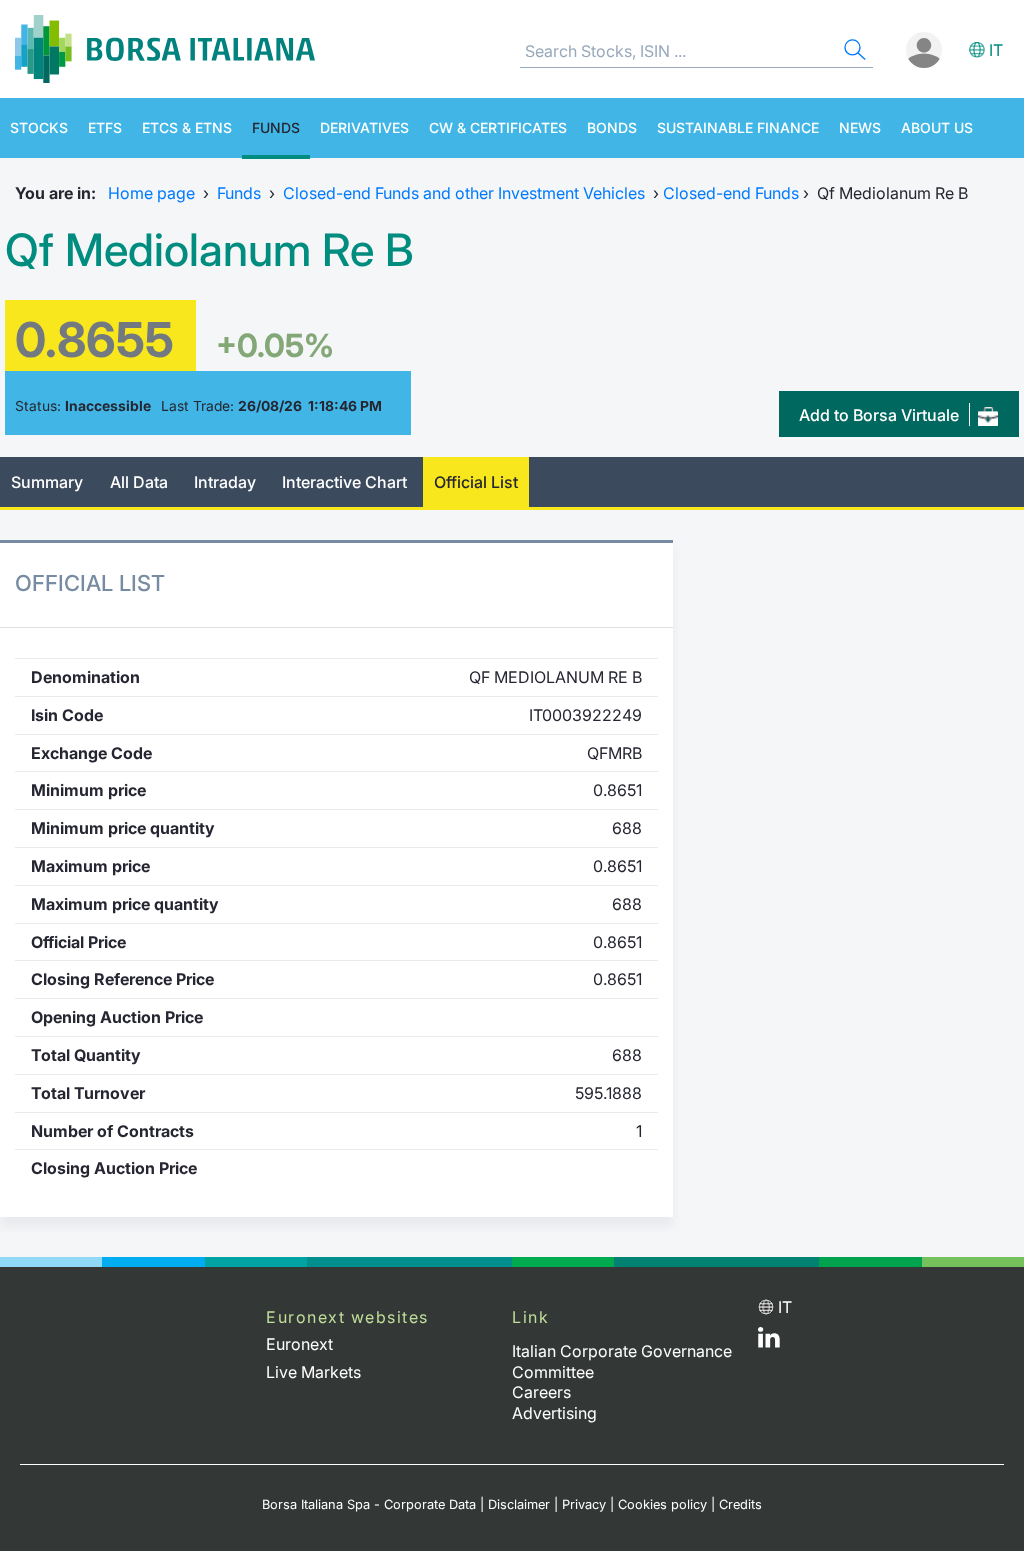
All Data (139, 482)
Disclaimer (519, 1504)
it (996, 50)
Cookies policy (662, 1504)
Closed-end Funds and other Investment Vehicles (464, 193)
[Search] (853, 52)
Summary (47, 482)
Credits (740, 1504)
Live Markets (313, 1372)
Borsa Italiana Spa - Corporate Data (369, 1504)
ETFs (105, 127)
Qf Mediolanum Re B (209, 250)
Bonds (612, 127)
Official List (476, 482)
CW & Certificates (498, 127)
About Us (937, 127)
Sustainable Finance (738, 127)
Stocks (39, 127)
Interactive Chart (344, 482)
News (860, 127)
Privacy (584, 1504)
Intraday (225, 482)
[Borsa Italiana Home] (165, 49)
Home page (151, 193)
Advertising (554, 1413)
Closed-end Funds (731, 193)
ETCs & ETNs (187, 127)
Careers (541, 1392)
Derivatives (364, 127)
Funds (276, 127)
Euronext (299, 1344)
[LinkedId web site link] (769, 1342)
